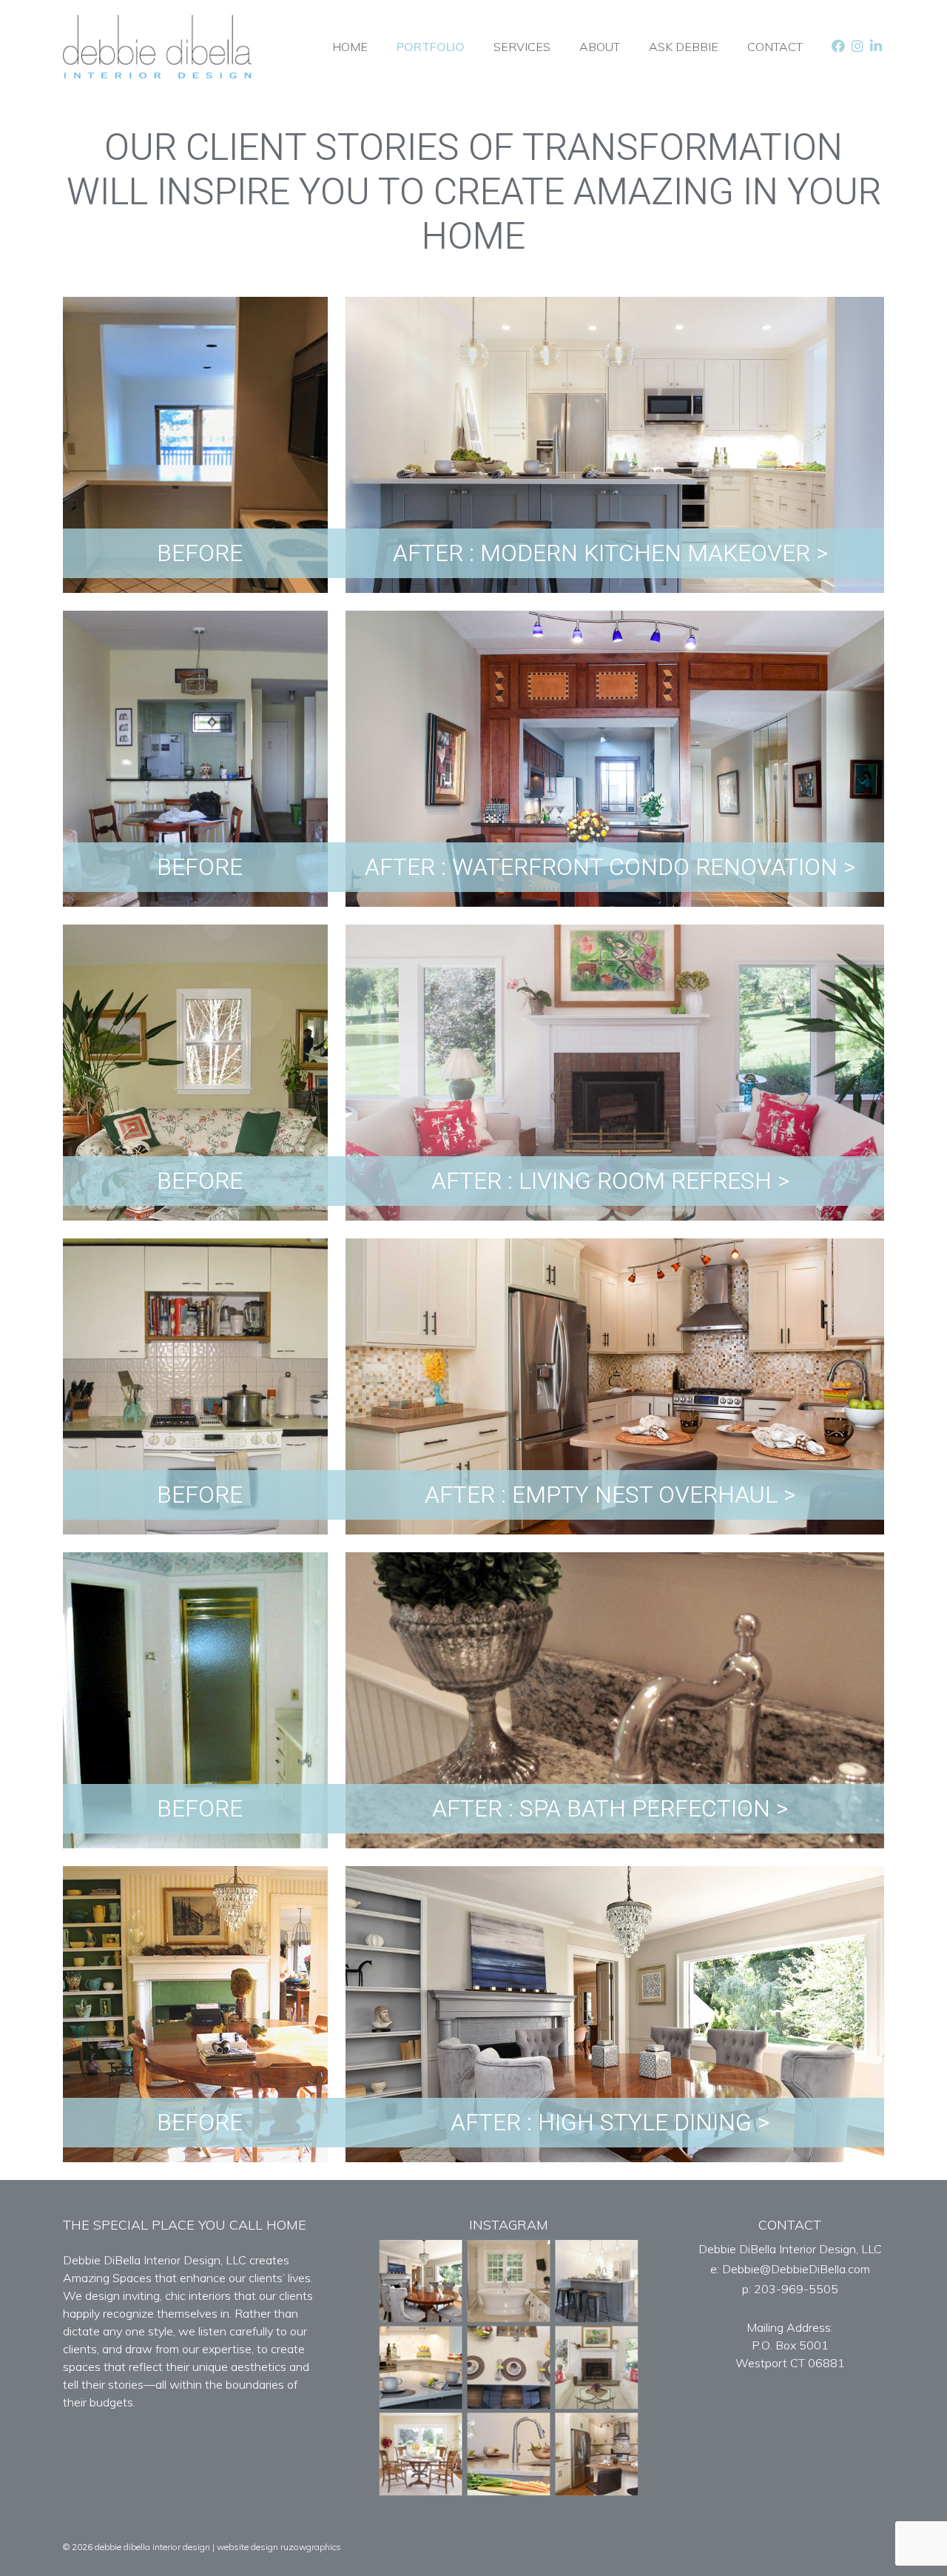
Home (350, 47)
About (600, 47)
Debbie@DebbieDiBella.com (796, 2269)
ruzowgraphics (311, 2547)
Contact (775, 47)
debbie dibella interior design (152, 2547)
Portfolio (431, 47)
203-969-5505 (796, 2289)
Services (522, 47)
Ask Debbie (684, 47)
